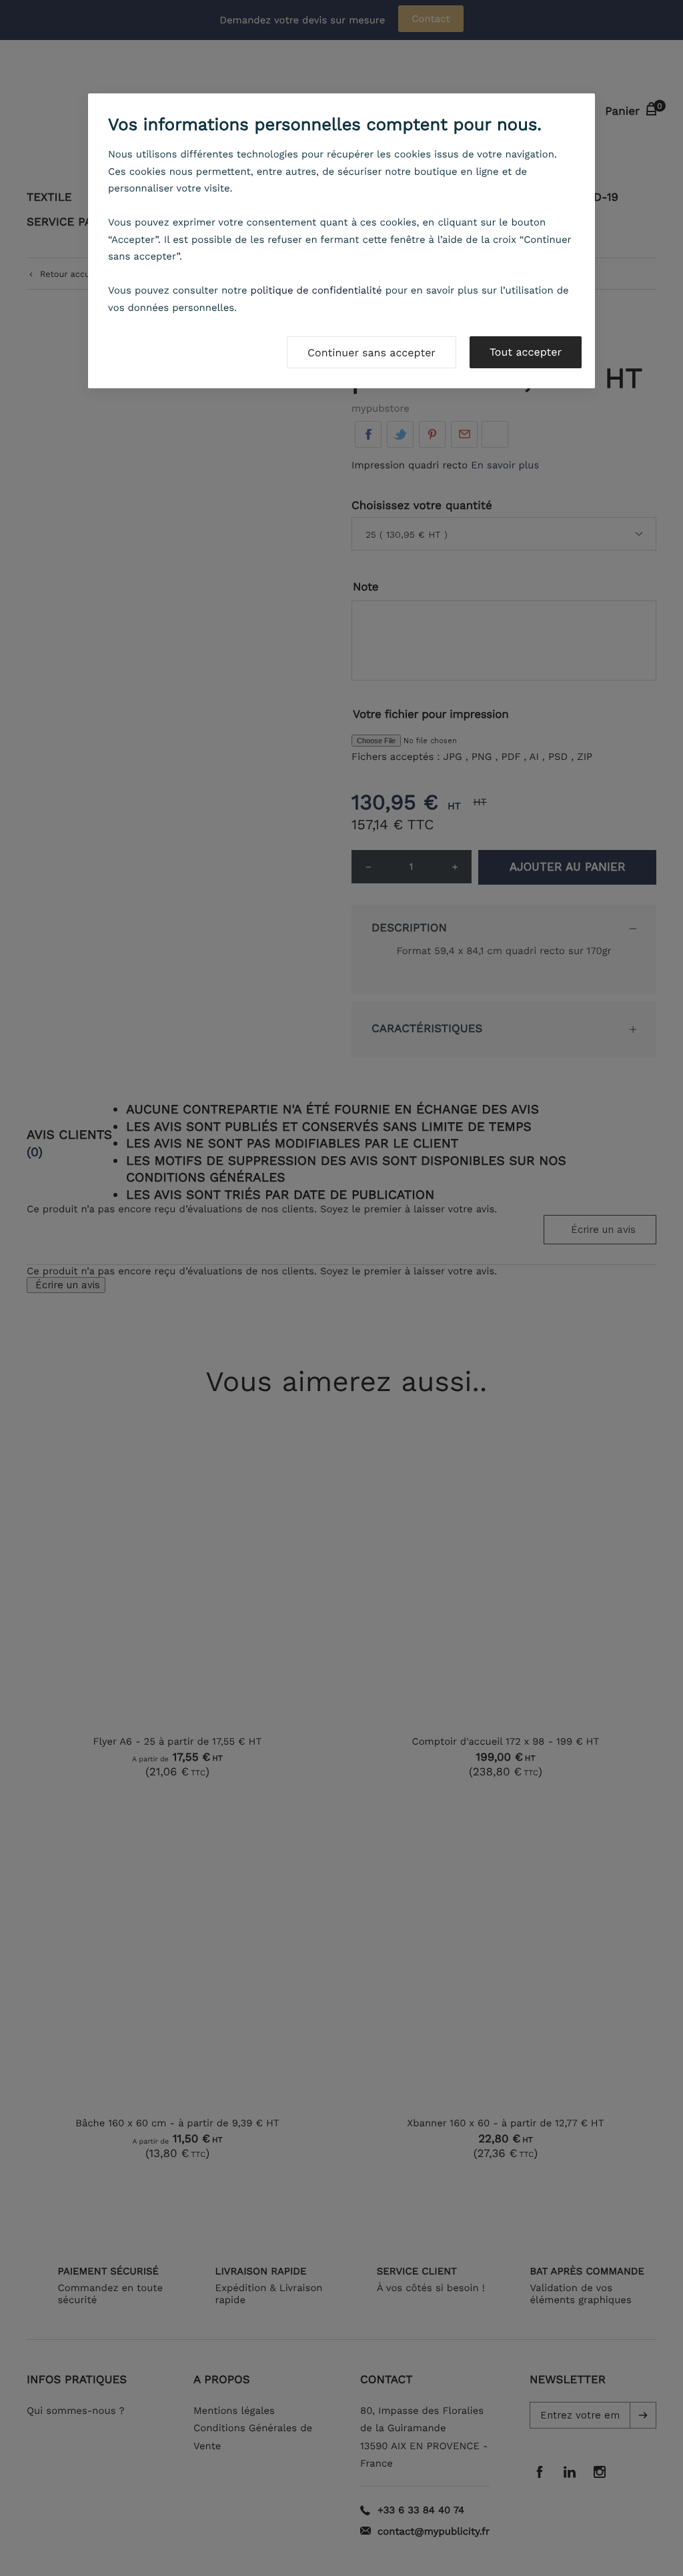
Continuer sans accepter (372, 353)
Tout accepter (526, 352)
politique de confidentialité (316, 290)
